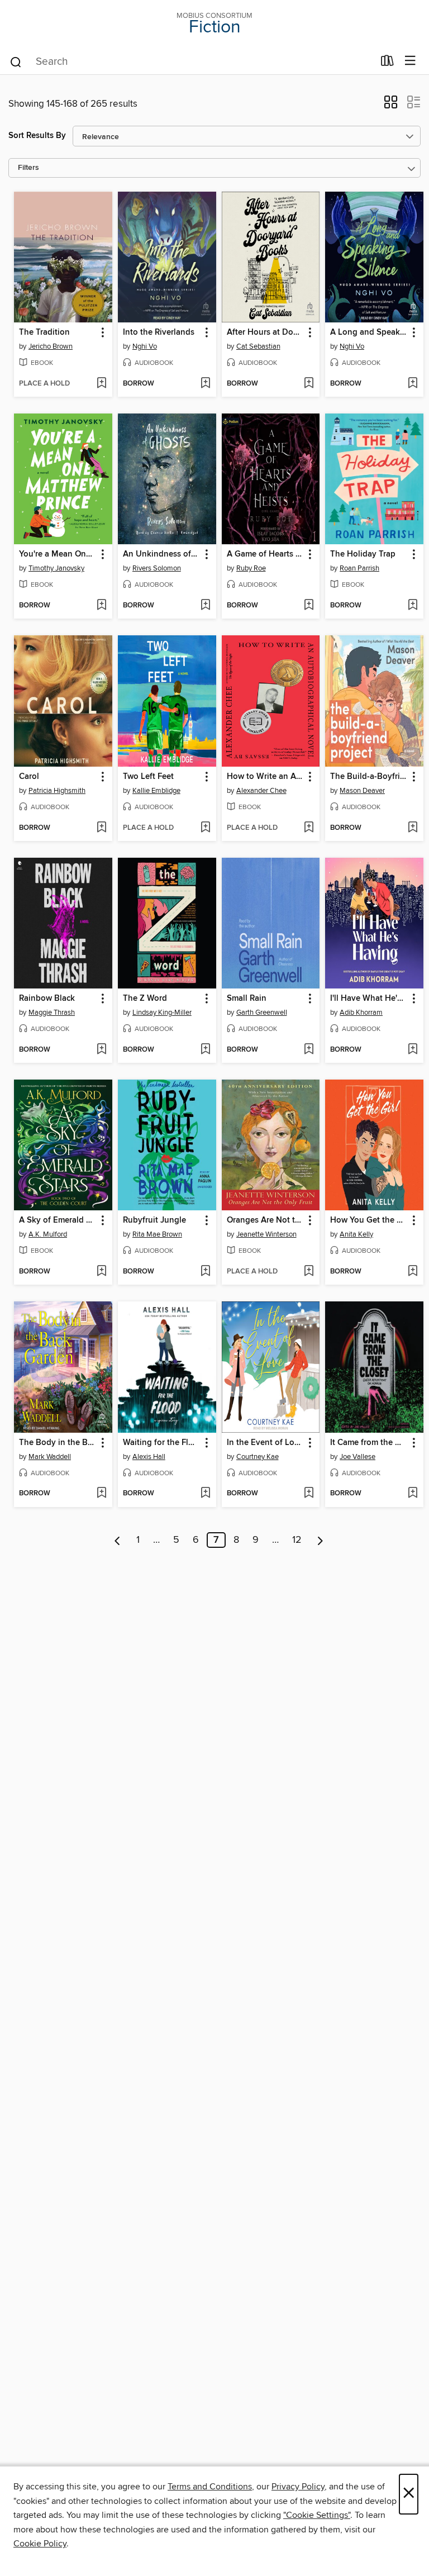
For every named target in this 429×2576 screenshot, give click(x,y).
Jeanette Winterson (266, 1234)
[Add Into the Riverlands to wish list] (205, 384)
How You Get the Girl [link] (369, 1220)
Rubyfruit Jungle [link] (154, 1220)
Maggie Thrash (52, 1013)
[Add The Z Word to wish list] (205, 1050)
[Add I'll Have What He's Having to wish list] (413, 1050)
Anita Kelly (356, 1234)
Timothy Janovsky (56, 568)
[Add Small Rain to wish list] (309, 1050)
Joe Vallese (357, 1457)
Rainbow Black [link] (47, 999)
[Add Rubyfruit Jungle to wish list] (205, 1272)
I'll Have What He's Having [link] (369, 999)
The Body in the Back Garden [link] (58, 1443)
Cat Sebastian (258, 346)
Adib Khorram (361, 1013)
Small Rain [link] (247, 999)
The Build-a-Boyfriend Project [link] (369, 777)
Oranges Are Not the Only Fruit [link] (266, 1220)
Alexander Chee (261, 791)
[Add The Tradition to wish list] (101, 384)
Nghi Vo (145, 346)
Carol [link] (29, 777)
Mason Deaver (362, 791)
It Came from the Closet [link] (369, 1443)
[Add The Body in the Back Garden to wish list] (101, 1494)
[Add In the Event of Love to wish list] (309, 1494)
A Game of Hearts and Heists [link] (266, 554)
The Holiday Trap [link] (363, 554)
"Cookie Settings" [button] (317, 2515)
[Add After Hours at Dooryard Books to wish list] (309, 384)
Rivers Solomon (157, 568)
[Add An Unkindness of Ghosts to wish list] (205, 606)
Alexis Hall (149, 1457)
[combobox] (191, 62)
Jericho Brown (51, 346)
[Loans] (387, 63)
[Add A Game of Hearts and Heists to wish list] (309, 606)
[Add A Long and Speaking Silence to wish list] (413, 384)
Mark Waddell (50, 1457)
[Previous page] (118, 1540)
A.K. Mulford (48, 1234)
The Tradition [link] (44, 332)
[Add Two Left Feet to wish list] (205, 828)
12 (297, 1540)
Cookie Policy (40, 2544)
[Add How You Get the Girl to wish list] (413, 1272)
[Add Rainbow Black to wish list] (101, 1050)
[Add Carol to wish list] (101, 828)
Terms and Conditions (210, 2487)
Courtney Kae (258, 1457)
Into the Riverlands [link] (159, 332)
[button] (391, 106)
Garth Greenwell (262, 1013)
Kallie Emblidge (156, 791)
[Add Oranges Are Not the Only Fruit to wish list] (309, 1272)
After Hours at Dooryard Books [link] (266, 332)
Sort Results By (37, 136)
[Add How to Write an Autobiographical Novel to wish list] (309, 828)
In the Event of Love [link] (265, 1443)
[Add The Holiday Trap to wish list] (413, 606)
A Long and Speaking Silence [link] (369, 332)
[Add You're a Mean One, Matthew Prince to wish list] (101, 606)
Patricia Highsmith (57, 791)
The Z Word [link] (145, 999)
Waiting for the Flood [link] (162, 1443)
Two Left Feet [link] (148, 777)
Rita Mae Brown (157, 1234)
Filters (28, 168)
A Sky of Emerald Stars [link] (58, 1220)
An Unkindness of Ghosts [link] (162, 554)
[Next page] (320, 1540)
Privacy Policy (298, 2487)
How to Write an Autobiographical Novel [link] (266, 777)
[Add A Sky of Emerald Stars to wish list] (101, 1272)
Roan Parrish (359, 568)
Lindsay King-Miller (162, 1013)
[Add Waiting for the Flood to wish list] (205, 1494)
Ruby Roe (251, 568)
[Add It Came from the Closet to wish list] (413, 1494)
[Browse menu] (410, 61)
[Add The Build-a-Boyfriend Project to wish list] (413, 828)
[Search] (16, 61)
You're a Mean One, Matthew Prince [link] (58, 554)
